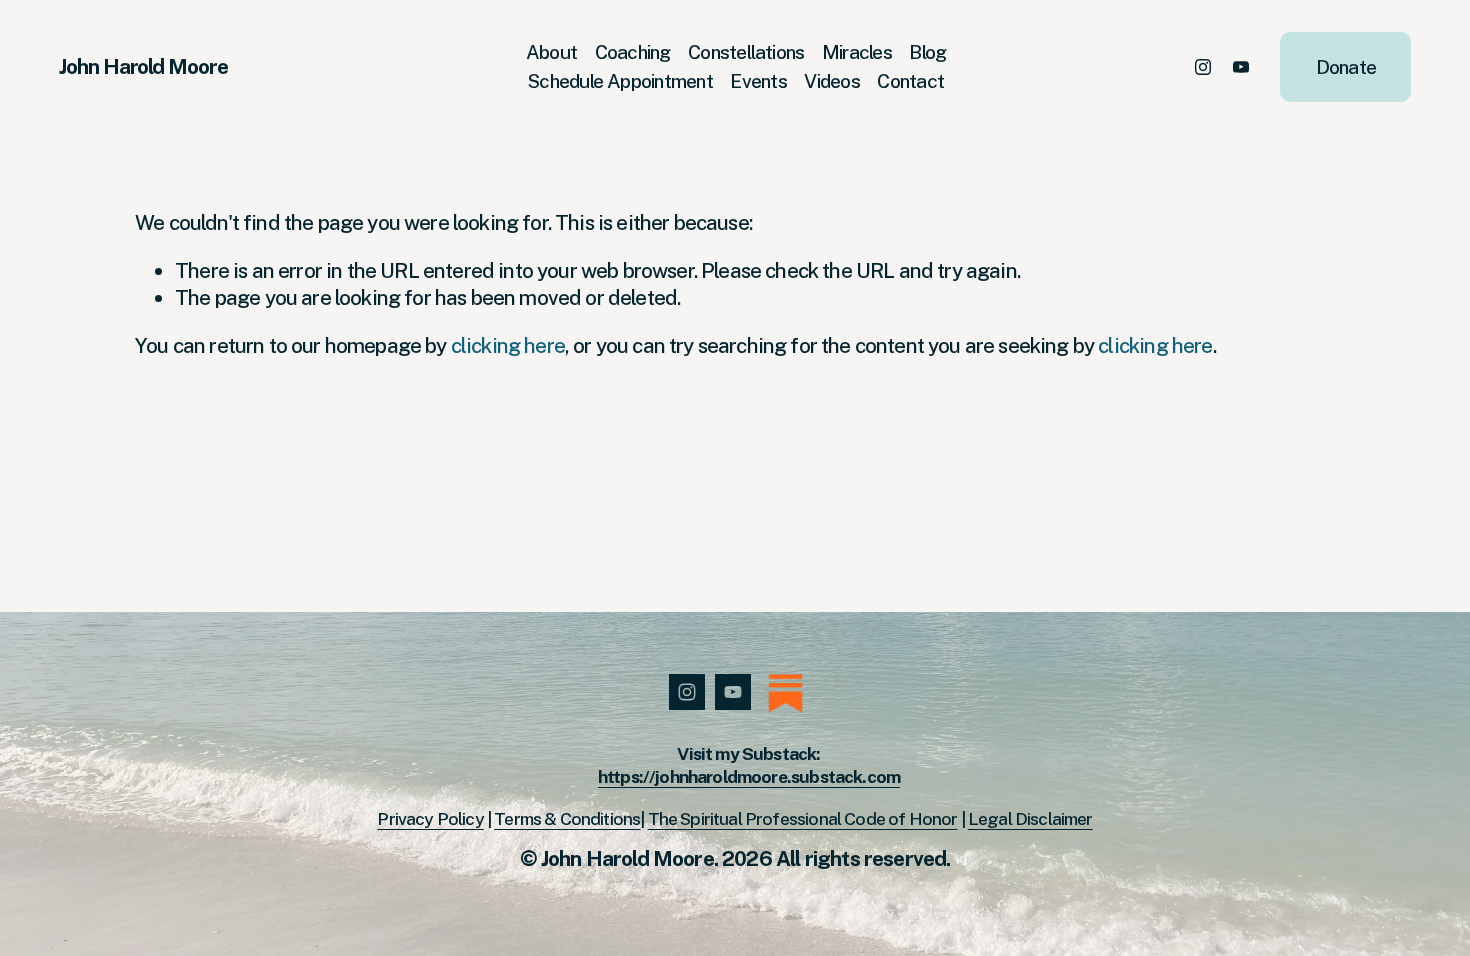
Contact (910, 81)
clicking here (508, 345)
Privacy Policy (430, 818)
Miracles (857, 52)
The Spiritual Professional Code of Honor (803, 818)
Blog (927, 52)
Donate (1346, 67)
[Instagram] (1203, 67)
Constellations (746, 52)
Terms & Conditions (567, 818)
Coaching (633, 52)
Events (758, 81)
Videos (831, 81)
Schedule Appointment (620, 81)
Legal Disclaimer (1030, 818)
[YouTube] (1241, 67)
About (551, 52)
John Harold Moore (143, 66)
